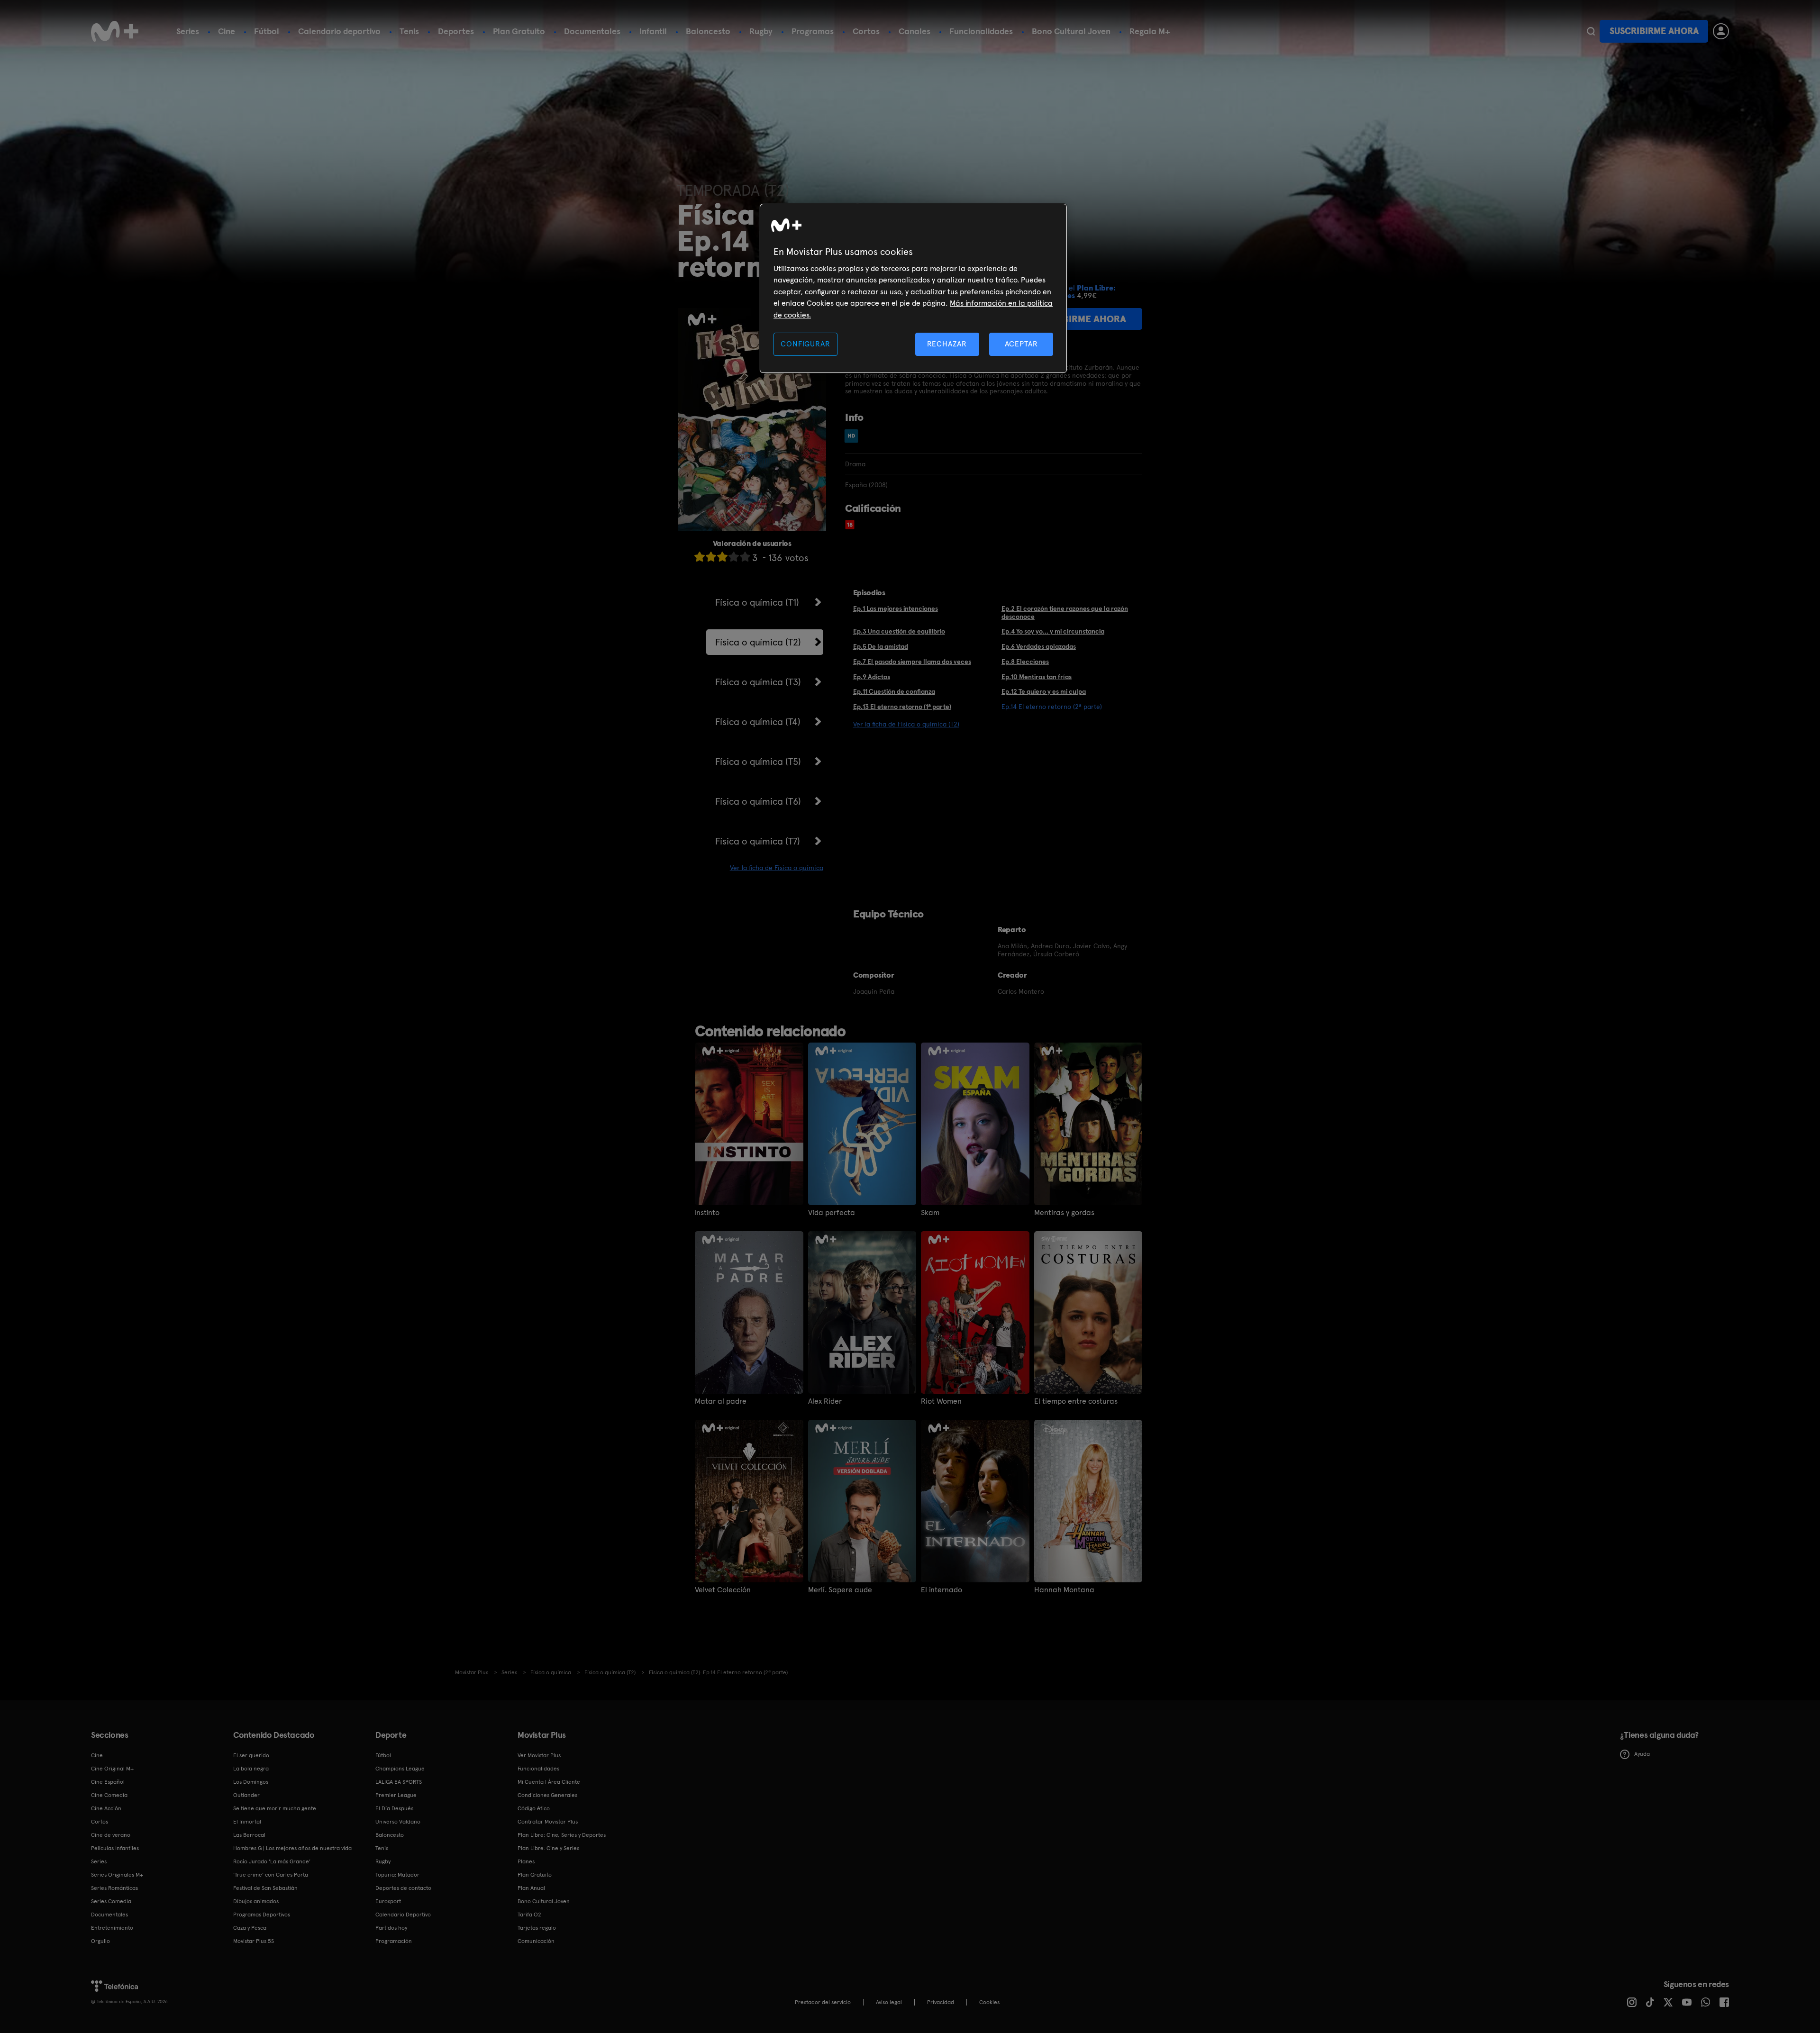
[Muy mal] (700, 557)
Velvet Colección (723, 1590)
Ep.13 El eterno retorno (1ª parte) (902, 707)
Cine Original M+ (112, 1769)
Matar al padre (721, 1401)
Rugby (761, 31)
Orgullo (100, 1941)
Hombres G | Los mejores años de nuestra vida (292, 1848)
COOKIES (989, 2002)
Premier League (396, 1795)
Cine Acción (106, 1808)
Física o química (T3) (758, 682)
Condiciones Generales (547, 1795)
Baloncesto (708, 31)
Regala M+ (1150, 31)
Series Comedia (111, 1901)
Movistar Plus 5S (254, 1941)
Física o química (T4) (758, 722)
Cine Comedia (109, 1795)
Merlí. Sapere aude (840, 1590)
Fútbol (267, 31)
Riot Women (941, 1401)
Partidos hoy (391, 1928)
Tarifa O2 (529, 1915)
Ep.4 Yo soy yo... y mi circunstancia (1053, 631)
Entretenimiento (112, 1928)
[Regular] (722, 557)
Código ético (534, 1808)
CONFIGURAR (805, 344)
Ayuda (1642, 1754)
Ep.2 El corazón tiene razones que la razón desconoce (1065, 613)
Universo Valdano (398, 1822)
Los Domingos (251, 1782)
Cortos (866, 31)
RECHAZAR (947, 344)
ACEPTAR (1021, 344)
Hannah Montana (1064, 1590)
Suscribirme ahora (1654, 31)
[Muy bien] (745, 557)
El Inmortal (247, 1822)
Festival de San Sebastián (265, 1888)
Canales (915, 31)
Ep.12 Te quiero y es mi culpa (1044, 691)
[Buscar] (1591, 31)
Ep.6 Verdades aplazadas (1039, 646)
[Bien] (734, 557)
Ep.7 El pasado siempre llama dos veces (912, 662)
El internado (942, 1590)
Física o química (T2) (758, 642)
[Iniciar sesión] (1721, 31)
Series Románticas (114, 1888)
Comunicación (536, 1941)
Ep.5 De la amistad (881, 646)
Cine (227, 31)
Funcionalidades (981, 31)
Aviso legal (889, 2002)
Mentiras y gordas (1064, 1213)
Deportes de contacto (403, 1888)
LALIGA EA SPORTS (399, 1782)
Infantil (653, 31)
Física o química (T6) (758, 801)
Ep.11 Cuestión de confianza (894, 691)
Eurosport (388, 1901)
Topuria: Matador (397, 1875)
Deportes (456, 31)
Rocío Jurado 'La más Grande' (272, 1861)
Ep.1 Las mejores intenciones (896, 608)
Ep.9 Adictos (872, 677)
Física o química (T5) (758, 762)
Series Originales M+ (117, 1875)
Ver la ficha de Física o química (777, 868)
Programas (813, 31)
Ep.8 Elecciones (1025, 662)
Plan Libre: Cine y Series (548, 1848)
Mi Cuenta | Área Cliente (549, 1782)
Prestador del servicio (823, 2002)
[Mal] (711, 557)
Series (188, 31)
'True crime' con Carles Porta (271, 1875)
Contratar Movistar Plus (548, 1822)
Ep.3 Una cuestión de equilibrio (899, 631)
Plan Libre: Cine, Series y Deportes (562, 1835)
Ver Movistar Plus (539, 1755)
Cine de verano (111, 1835)
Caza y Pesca (250, 1928)
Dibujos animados (256, 1901)
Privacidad (941, 2002)
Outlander (246, 1795)
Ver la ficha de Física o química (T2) (906, 724)
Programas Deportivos (262, 1915)
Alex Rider (825, 1401)
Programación (394, 1941)
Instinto (707, 1213)
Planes (526, 1861)
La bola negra (251, 1769)
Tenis (409, 31)
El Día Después (394, 1808)
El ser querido (251, 1755)
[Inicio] (115, 31)
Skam (930, 1213)
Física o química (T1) (757, 602)
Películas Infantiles (115, 1848)
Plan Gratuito (519, 31)
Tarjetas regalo (537, 1928)
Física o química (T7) (758, 841)
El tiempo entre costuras (1076, 1401)
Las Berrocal (249, 1835)
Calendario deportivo (339, 31)
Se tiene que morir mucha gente (275, 1808)
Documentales (592, 31)
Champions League (400, 1769)
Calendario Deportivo (403, 1915)
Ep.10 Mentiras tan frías (1037, 677)
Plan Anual (531, 1888)
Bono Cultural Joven (1071, 31)
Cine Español (108, 1782)
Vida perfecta (832, 1213)
